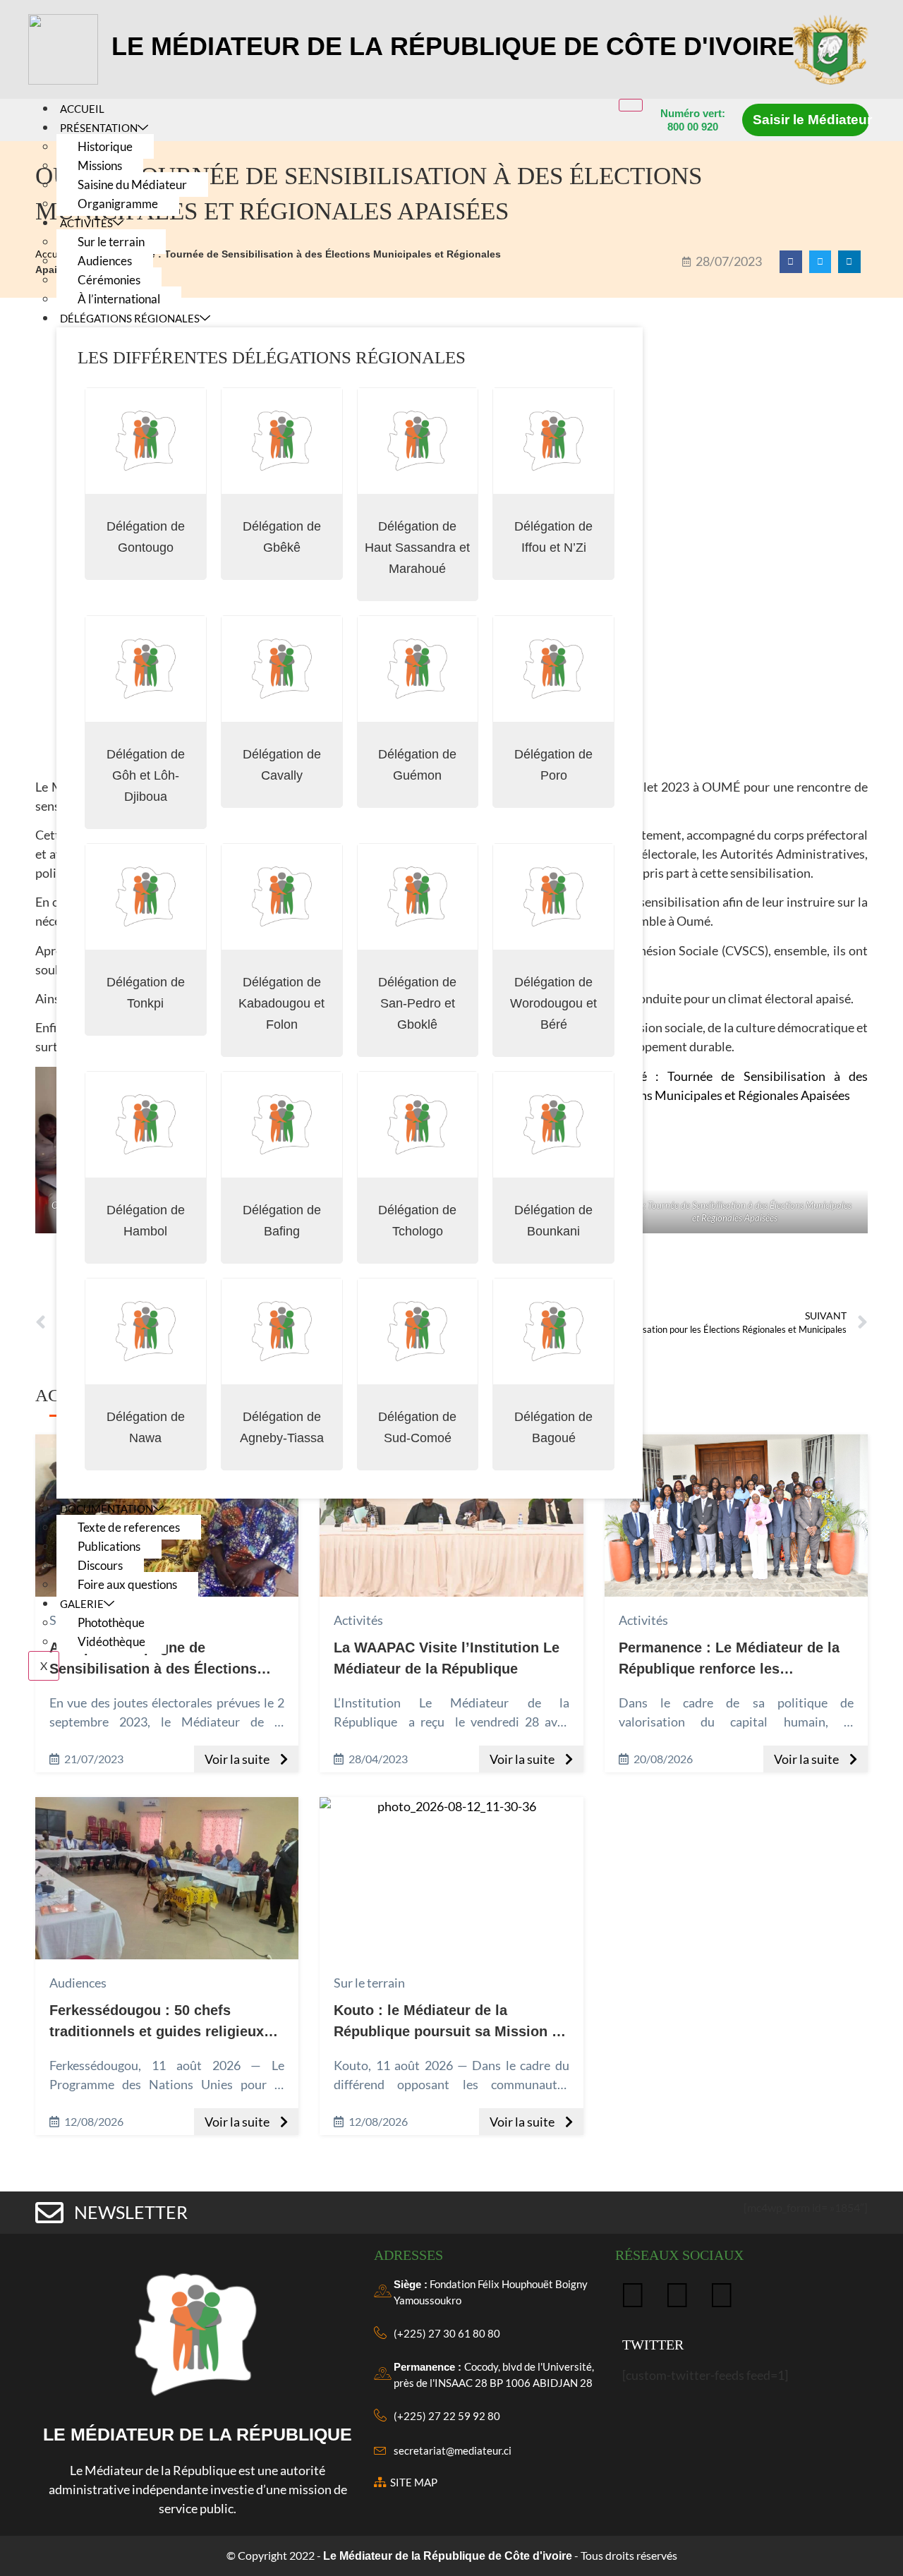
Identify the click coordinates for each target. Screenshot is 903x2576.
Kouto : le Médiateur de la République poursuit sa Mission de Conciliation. (451, 2031)
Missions (100, 165)
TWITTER (653, 2345)
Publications (109, 1546)
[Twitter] (677, 2294)
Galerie (82, 1604)
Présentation (99, 128)
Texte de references (129, 1527)
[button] (791, 262)
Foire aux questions (127, 1584)
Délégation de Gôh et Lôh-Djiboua (146, 775)
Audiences (105, 261)
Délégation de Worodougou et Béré (553, 1003)
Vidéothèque (111, 1641)
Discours (100, 1565)
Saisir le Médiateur (812, 120)
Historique (105, 146)
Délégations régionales (130, 318)
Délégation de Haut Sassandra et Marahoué (417, 548)
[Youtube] (722, 2294)
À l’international (119, 299)
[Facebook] (633, 2294)
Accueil (82, 109)
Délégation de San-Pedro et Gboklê (417, 1003)
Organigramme (118, 204)
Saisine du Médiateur (132, 185)
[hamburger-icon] (631, 105)
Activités (86, 223)
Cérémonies (109, 280)
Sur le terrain (111, 242)
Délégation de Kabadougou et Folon (281, 1003)
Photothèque (111, 1622)
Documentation (107, 1508)
